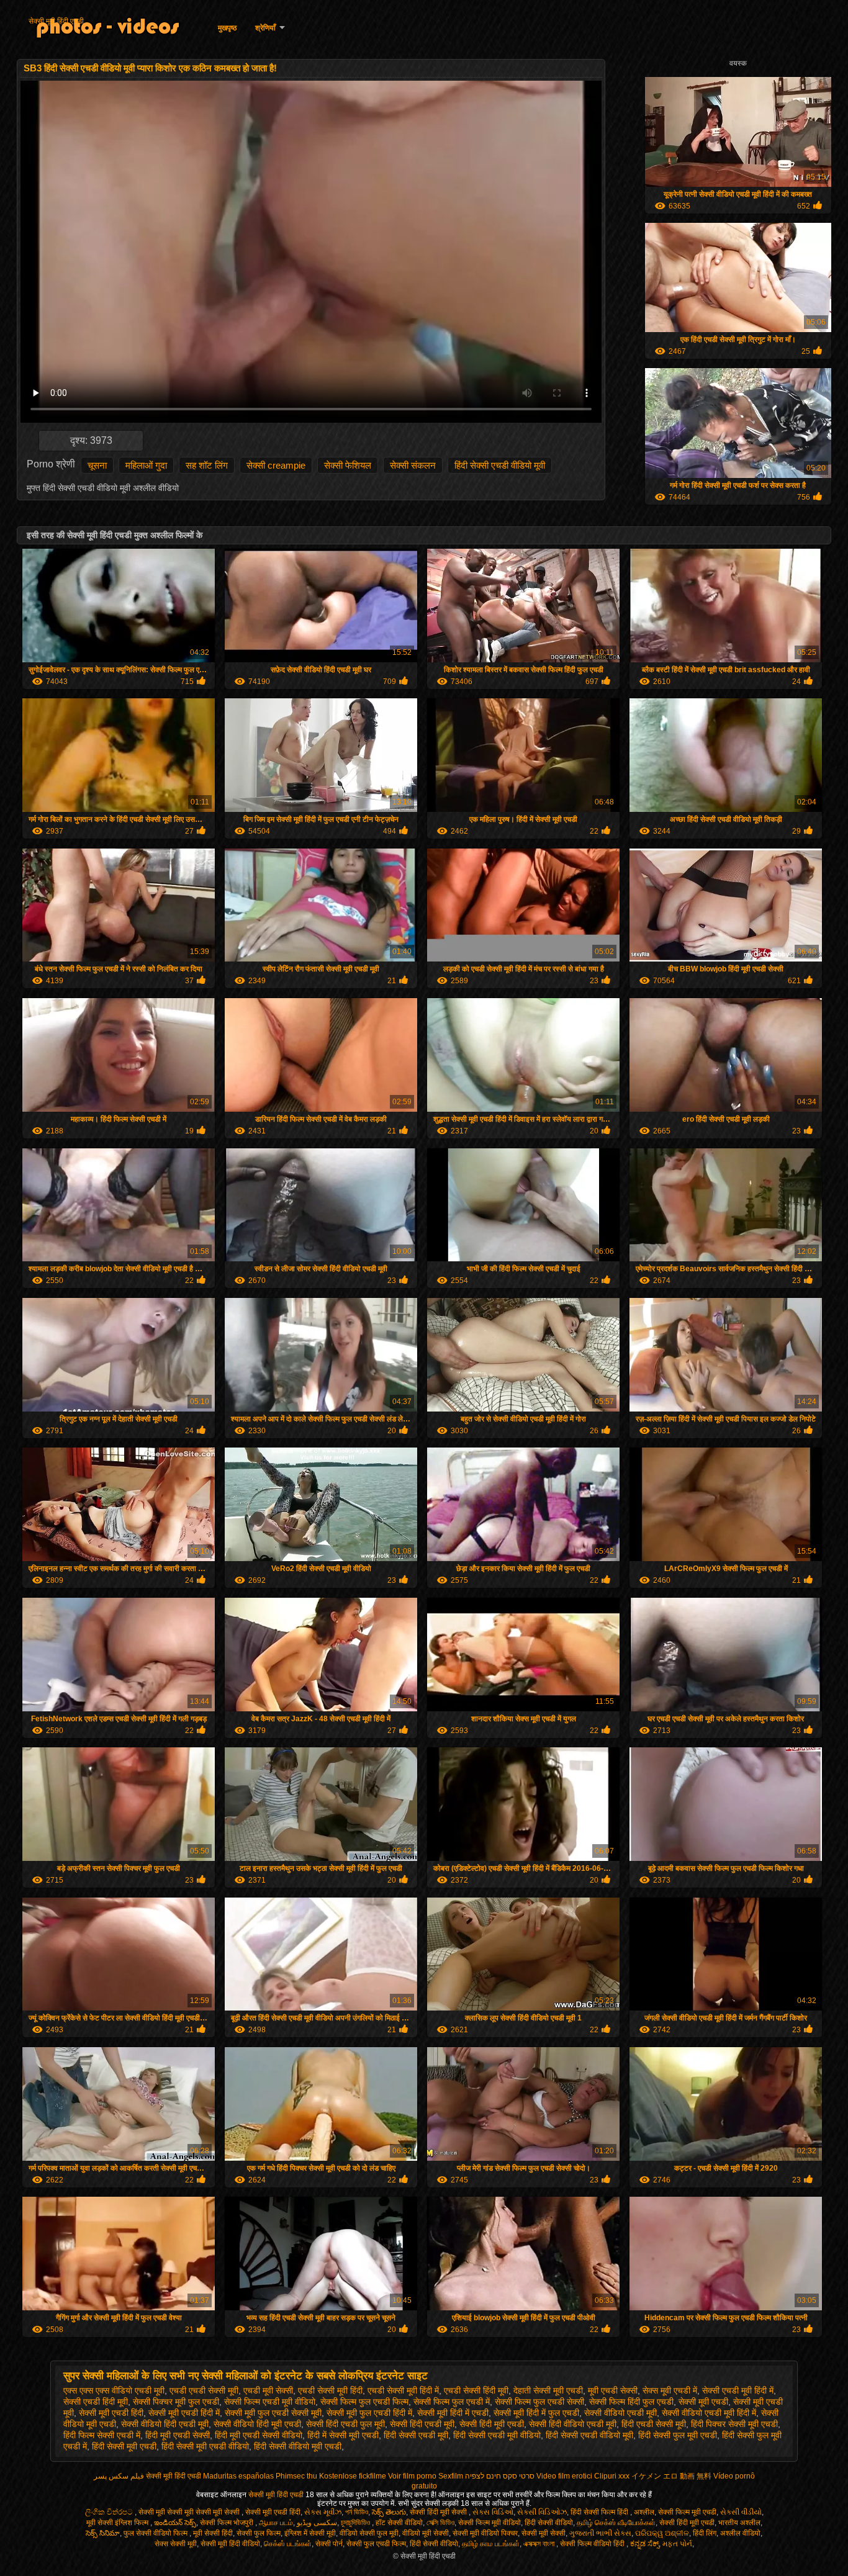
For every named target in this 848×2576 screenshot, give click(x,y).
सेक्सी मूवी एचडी (703, 2402)
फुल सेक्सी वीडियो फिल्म (156, 2533)
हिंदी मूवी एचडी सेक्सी (178, 2435)
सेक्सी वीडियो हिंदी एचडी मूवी (165, 2424)
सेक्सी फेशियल (348, 465)
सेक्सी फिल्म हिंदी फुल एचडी (631, 2402)
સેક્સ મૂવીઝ (323, 2512)
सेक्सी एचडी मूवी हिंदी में (738, 2390)
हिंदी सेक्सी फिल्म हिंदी (600, 2512)
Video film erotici (564, 2476)
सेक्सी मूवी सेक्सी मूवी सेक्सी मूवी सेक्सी (190, 2512)
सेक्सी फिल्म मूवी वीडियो (489, 2523)
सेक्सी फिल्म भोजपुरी (228, 2523)
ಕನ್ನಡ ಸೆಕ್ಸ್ (644, 2544)
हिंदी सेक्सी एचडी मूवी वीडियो (497, 2435)
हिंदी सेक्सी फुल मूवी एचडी (678, 2435)
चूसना (97, 465)
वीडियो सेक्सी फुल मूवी (369, 2533)
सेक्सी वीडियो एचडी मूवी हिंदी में (709, 2413)
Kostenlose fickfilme (353, 2476)
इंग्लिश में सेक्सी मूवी (310, 2533)
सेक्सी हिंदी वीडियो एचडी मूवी (573, 2424)
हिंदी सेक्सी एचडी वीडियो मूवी (500, 465)
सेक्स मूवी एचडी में (670, 2390)
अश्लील (644, 2512)
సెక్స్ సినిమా (103, 2533)
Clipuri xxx (612, 2476)
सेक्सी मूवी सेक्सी (544, 2533)
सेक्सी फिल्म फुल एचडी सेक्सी (539, 2402)
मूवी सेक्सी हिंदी (213, 2533)
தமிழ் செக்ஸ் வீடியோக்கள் (616, 2523)
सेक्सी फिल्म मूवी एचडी (687, 2512)
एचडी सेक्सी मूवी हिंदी (330, 2390)
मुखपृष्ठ (227, 28)
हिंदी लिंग (705, 2533)
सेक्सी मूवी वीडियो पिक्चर (485, 2533)
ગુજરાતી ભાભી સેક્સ (600, 2533)
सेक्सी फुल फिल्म (259, 2533)
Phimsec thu (296, 2476)
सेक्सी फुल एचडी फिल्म (376, 2544)
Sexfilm (451, 2476)
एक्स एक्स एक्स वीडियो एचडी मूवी (114, 2390)
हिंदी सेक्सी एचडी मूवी (416, 2435)
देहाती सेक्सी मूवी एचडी (548, 2390)
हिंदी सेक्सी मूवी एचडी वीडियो (205, 2446)
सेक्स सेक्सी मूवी (176, 2544)
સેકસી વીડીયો (741, 2512)
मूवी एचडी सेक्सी (613, 2390)
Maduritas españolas (238, 2476)
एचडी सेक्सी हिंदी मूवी (476, 2390)
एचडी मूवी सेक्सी (268, 2390)
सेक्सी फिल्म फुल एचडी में (452, 2402)
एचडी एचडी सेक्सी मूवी (204, 2390)
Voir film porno (412, 2476)
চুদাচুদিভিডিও (356, 2523)
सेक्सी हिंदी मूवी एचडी (492, 2424)
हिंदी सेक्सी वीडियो (549, 2523)
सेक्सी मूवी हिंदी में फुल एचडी (536, 2413)
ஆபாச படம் (276, 2523)
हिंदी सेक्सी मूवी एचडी (124, 2446)
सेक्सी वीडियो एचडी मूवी (620, 2413)
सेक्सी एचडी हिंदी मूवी (96, 2402)
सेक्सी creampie (276, 465)
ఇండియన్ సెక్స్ (175, 2523)
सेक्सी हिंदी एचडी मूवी (422, 2424)
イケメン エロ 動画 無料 (671, 2476)
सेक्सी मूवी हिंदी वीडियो (230, 2544)
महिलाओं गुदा (146, 465)
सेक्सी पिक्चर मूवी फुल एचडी (176, 2402)
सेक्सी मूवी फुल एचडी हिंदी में (369, 2413)
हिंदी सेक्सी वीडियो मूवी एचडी (298, 2446)
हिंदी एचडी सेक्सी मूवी (654, 2424)
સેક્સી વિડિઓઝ (542, 2512)
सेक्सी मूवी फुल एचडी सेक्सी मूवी (273, 2413)
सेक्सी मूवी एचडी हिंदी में (184, 2413)
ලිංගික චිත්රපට (110, 2512)
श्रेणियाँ (265, 28)
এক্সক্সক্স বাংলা (540, 2544)
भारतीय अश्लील (739, 2523)
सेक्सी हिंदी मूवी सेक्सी (439, 2512)
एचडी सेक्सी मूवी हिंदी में (403, 2390)
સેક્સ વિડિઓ (493, 2512)
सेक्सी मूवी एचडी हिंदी (111, 2413)
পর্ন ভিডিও (357, 2512)
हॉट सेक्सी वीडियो (399, 2523)
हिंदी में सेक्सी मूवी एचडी (343, 2435)
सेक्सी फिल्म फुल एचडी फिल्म (364, 2402)
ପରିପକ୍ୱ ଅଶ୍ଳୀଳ (662, 2533)
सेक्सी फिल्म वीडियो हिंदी (593, 2544)
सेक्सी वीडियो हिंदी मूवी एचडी (257, 2424)
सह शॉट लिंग (207, 465)
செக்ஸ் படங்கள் (288, 2544)
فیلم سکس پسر (119, 2476)
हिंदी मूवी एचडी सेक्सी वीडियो (259, 2435)
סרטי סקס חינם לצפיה (500, 2476)
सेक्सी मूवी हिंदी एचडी (56, 21)
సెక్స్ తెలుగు (389, 2512)
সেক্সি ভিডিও (440, 2523)
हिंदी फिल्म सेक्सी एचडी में (102, 2435)
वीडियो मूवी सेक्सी (426, 2533)
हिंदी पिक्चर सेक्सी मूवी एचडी (734, 2424)
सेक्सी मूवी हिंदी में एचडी (453, 2413)
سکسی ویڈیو (317, 2523)
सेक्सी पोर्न (329, 2544)
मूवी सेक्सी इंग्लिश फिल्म (118, 2523)
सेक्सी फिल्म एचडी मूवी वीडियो (270, 2402)
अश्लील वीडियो (740, 2533)
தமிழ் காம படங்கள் (491, 2544)
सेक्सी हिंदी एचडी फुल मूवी (345, 2424)
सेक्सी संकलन (413, 465)
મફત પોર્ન (677, 2544)
